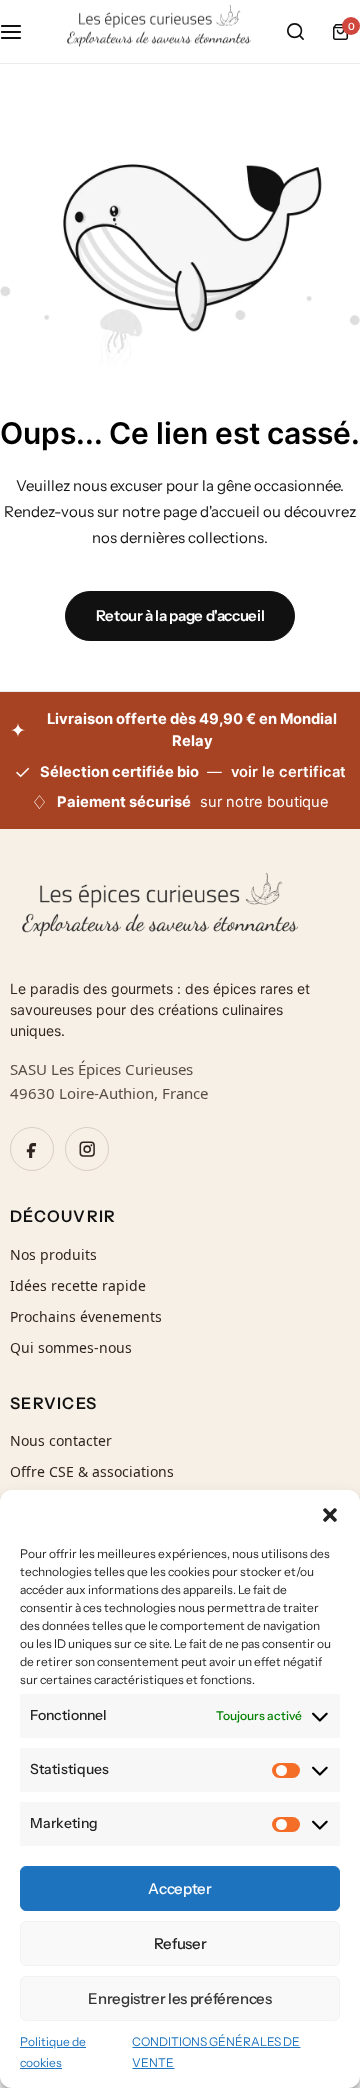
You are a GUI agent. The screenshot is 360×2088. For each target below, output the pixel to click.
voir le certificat (288, 772)
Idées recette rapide (78, 1285)
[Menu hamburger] (21, 31)
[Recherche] (295, 32)
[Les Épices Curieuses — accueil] (180, 913)
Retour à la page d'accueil (180, 615)
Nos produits (53, 1254)
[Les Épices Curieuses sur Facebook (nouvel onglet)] (32, 1149)
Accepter (179, 1888)
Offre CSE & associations (92, 1471)
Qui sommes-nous (71, 1347)
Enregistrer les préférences (179, 1998)
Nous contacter (61, 1440)
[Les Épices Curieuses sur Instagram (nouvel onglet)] (87, 1149)
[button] (330, 1515)
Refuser (180, 1943)
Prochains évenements (86, 1316)
